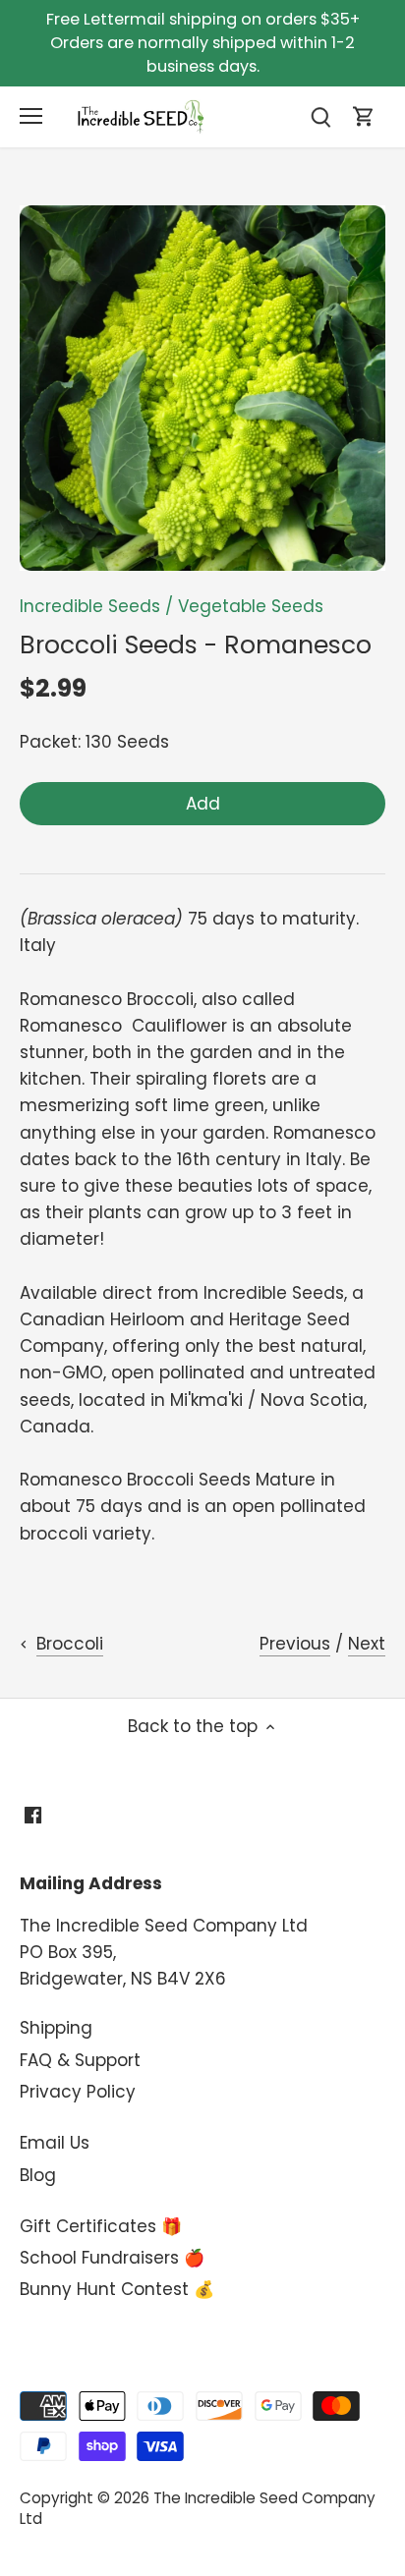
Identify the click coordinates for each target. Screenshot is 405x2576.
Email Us (55, 2143)
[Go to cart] (364, 116)
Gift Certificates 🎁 (101, 2226)
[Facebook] (33, 1815)
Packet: (50, 742)
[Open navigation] (31, 116)
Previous (295, 1644)
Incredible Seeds (90, 606)
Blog (38, 2175)
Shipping (56, 2028)
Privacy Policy (78, 2092)
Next (367, 1644)
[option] (202, 388)
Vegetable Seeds (251, 606)
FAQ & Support (80, 2060)
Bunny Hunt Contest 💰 (117, 2289)
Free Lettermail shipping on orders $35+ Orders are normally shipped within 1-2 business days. (203, 43)
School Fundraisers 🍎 (112, 2258)
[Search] (320, 116)
